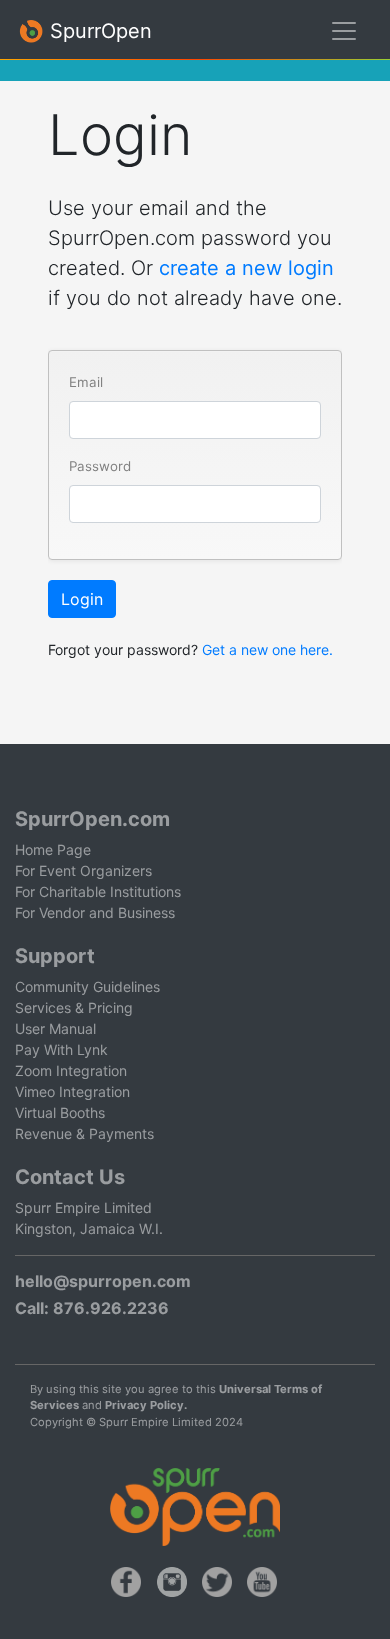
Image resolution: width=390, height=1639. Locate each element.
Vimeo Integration (72, 1091)
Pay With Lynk (61, 1049)
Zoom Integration (71, 1070)
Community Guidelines (87, 986)
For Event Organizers (83, 870)
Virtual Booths (60, 1112)
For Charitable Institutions (98, 891)
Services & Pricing (74, 1007)
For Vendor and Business (95, 912)
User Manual (55, 1028)
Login (82, 599)
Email (86, 382)
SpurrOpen (98, 31)
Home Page (53, 849)
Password (100, 466)
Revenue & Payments (84, 1133)
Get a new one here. (267, 649)
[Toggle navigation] (344, 31)
